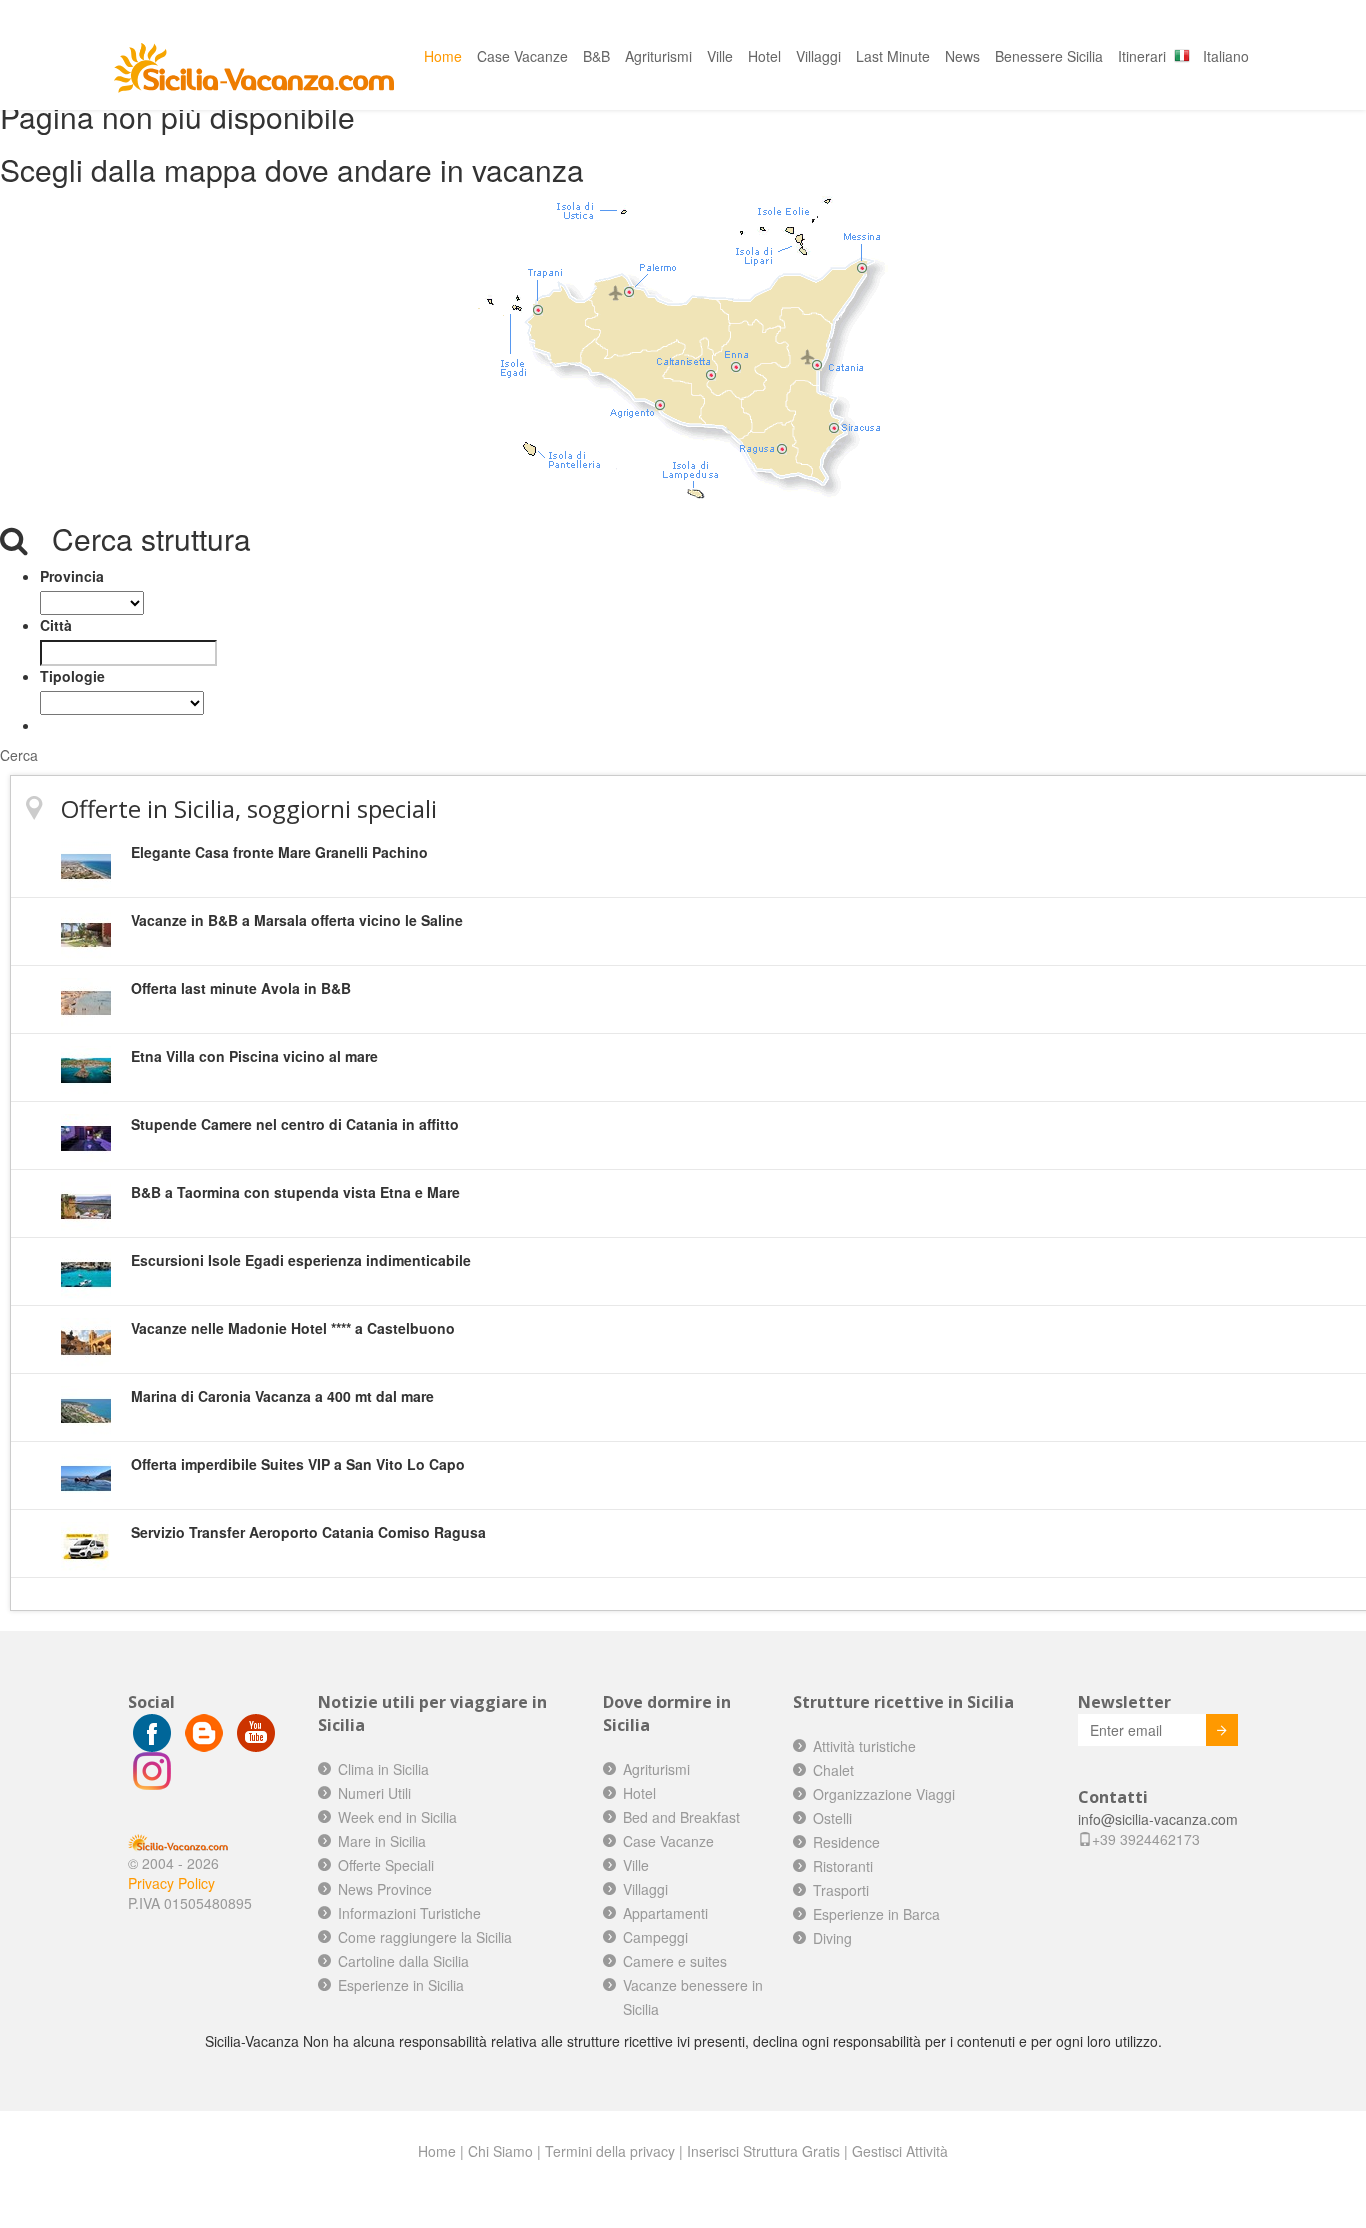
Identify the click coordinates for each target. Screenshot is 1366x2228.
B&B (596, 56)
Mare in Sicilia (382, 1841)
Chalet (833, 1770)
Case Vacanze (522, 56)
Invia (1222, 1730)
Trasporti (841, 1890)
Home (443, 56)
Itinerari (1142, 56)
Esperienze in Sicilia (401, 1985)
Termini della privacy (610, 2151)
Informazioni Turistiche (409, 1913)
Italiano (1226, 56)
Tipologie (72, 676)
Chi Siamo (500, 2151)
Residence (846, 1842)
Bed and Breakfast (681, 1817)
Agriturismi (658, 56)
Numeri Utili (374, 1793)
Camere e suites (675, 1961)
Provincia (72, 576)
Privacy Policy (171, 1883)
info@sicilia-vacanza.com (1158, 1819)
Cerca (19, 755)
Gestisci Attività (900, 2151)
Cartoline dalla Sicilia (403, 1961)
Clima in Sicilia (383, 1769)
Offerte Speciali (386, 1865)
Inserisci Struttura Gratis (763, 2151)
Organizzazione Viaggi (884, 1794)
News (962, 56)
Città (56, 625)
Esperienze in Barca (876, 1914)
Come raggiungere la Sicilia (425, 1937)
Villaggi (818, 56)
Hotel (764, 56)
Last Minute (893, 56)
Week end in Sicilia (397, 1817)
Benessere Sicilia (1049, 56)
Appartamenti (665, 1913)
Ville (720, 56)
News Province (385, 1889)
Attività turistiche (864, 1746)
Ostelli (832, 1818)
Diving (832, 1938)
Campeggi (655, 1937)
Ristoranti (843, 1866)
